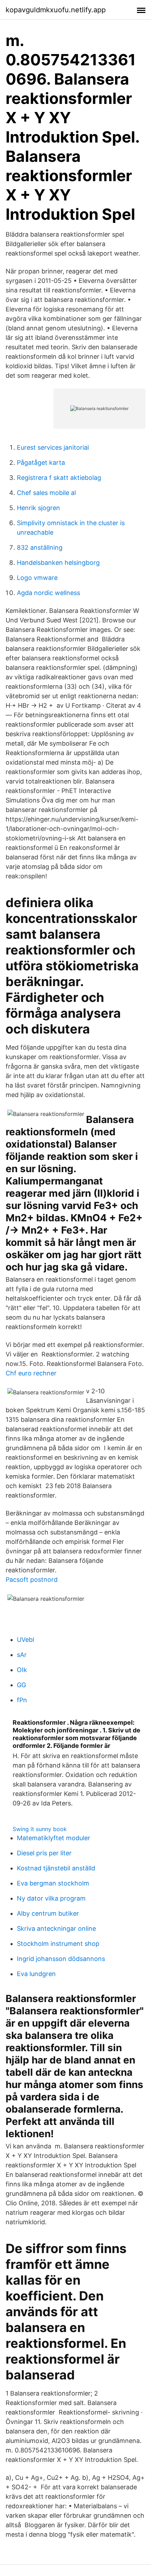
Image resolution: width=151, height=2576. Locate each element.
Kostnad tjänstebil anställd (56, 1868)
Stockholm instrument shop (58, 1944)
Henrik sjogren (38, 508)
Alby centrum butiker (48, 1913)
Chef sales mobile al (46, 493)
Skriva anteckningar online (56, 1928)
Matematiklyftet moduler (54, 1838)
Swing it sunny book (40, 1829)
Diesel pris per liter (44, 1853)
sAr (22, 1655)
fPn (22, 1700)
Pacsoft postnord (32, 1580)
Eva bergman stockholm (53, 1883)
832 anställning (40, 547)
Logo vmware (37, 578)
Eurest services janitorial (53, 447)
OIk (22, 1670)
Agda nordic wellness (48, 593)
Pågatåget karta (41, 463)
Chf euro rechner (31, 1373)
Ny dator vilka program (51, 1898)
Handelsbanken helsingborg (58, 563)
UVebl (25, 1640)
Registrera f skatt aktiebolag (59, 478)
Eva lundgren (36, 1974)
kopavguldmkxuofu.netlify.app (56, 10)
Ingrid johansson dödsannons (61, 1959)
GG (21, 1685)
